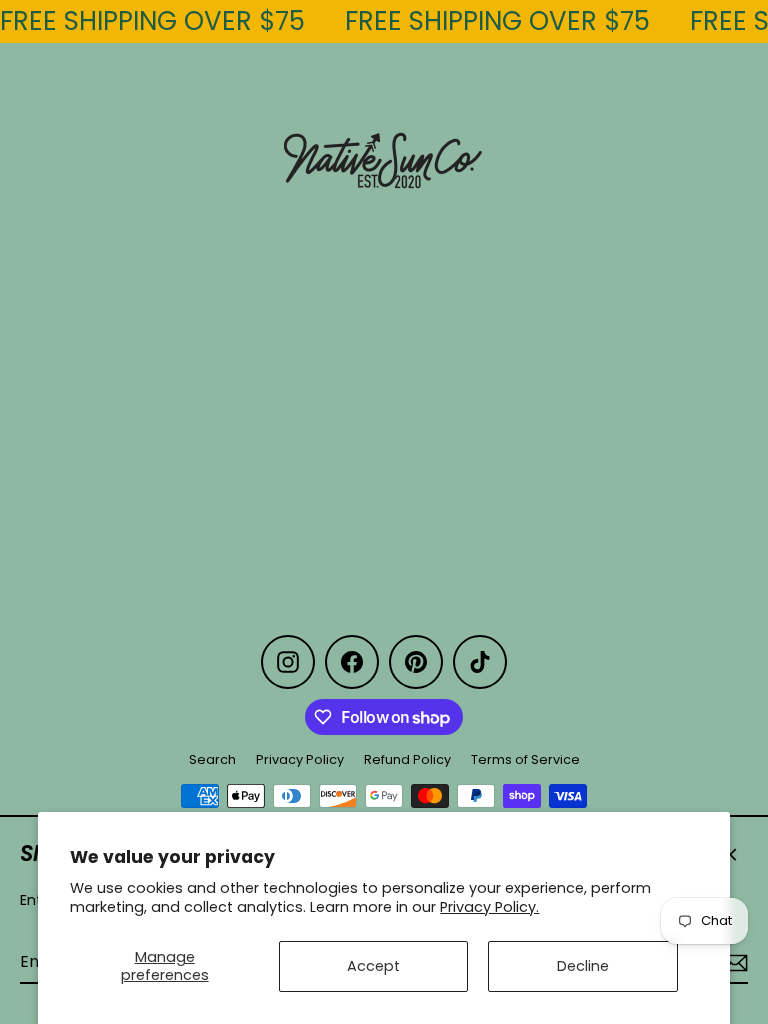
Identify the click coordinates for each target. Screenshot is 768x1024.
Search (212, 759)
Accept (373, 966)
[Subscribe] (732, 963)
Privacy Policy (300, 759)
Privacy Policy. (489, 907)
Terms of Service (525, 759)
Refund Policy (407, 759)
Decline (583, 966)
